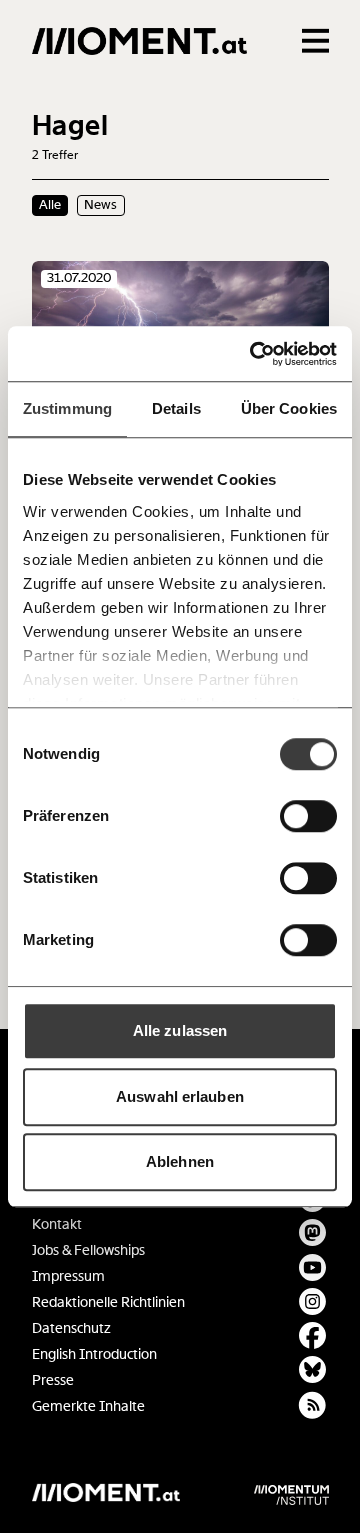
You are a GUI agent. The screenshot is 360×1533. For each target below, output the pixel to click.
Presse (53, 1380)
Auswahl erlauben (180, 1096)
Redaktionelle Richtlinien (108, 1302)
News (100, 205)
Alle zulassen (180, 1030)
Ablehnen (180, 1161)
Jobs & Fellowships (88, 1250)
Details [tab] (176, 408)
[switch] (308, 816)
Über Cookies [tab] (289, 408)
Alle (50, 205)
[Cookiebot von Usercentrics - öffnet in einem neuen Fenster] (254, 354)
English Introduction (94, 1354)
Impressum (68, 1276)
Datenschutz (71, 1328)
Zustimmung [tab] (67, 408)
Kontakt (57, 1224)
